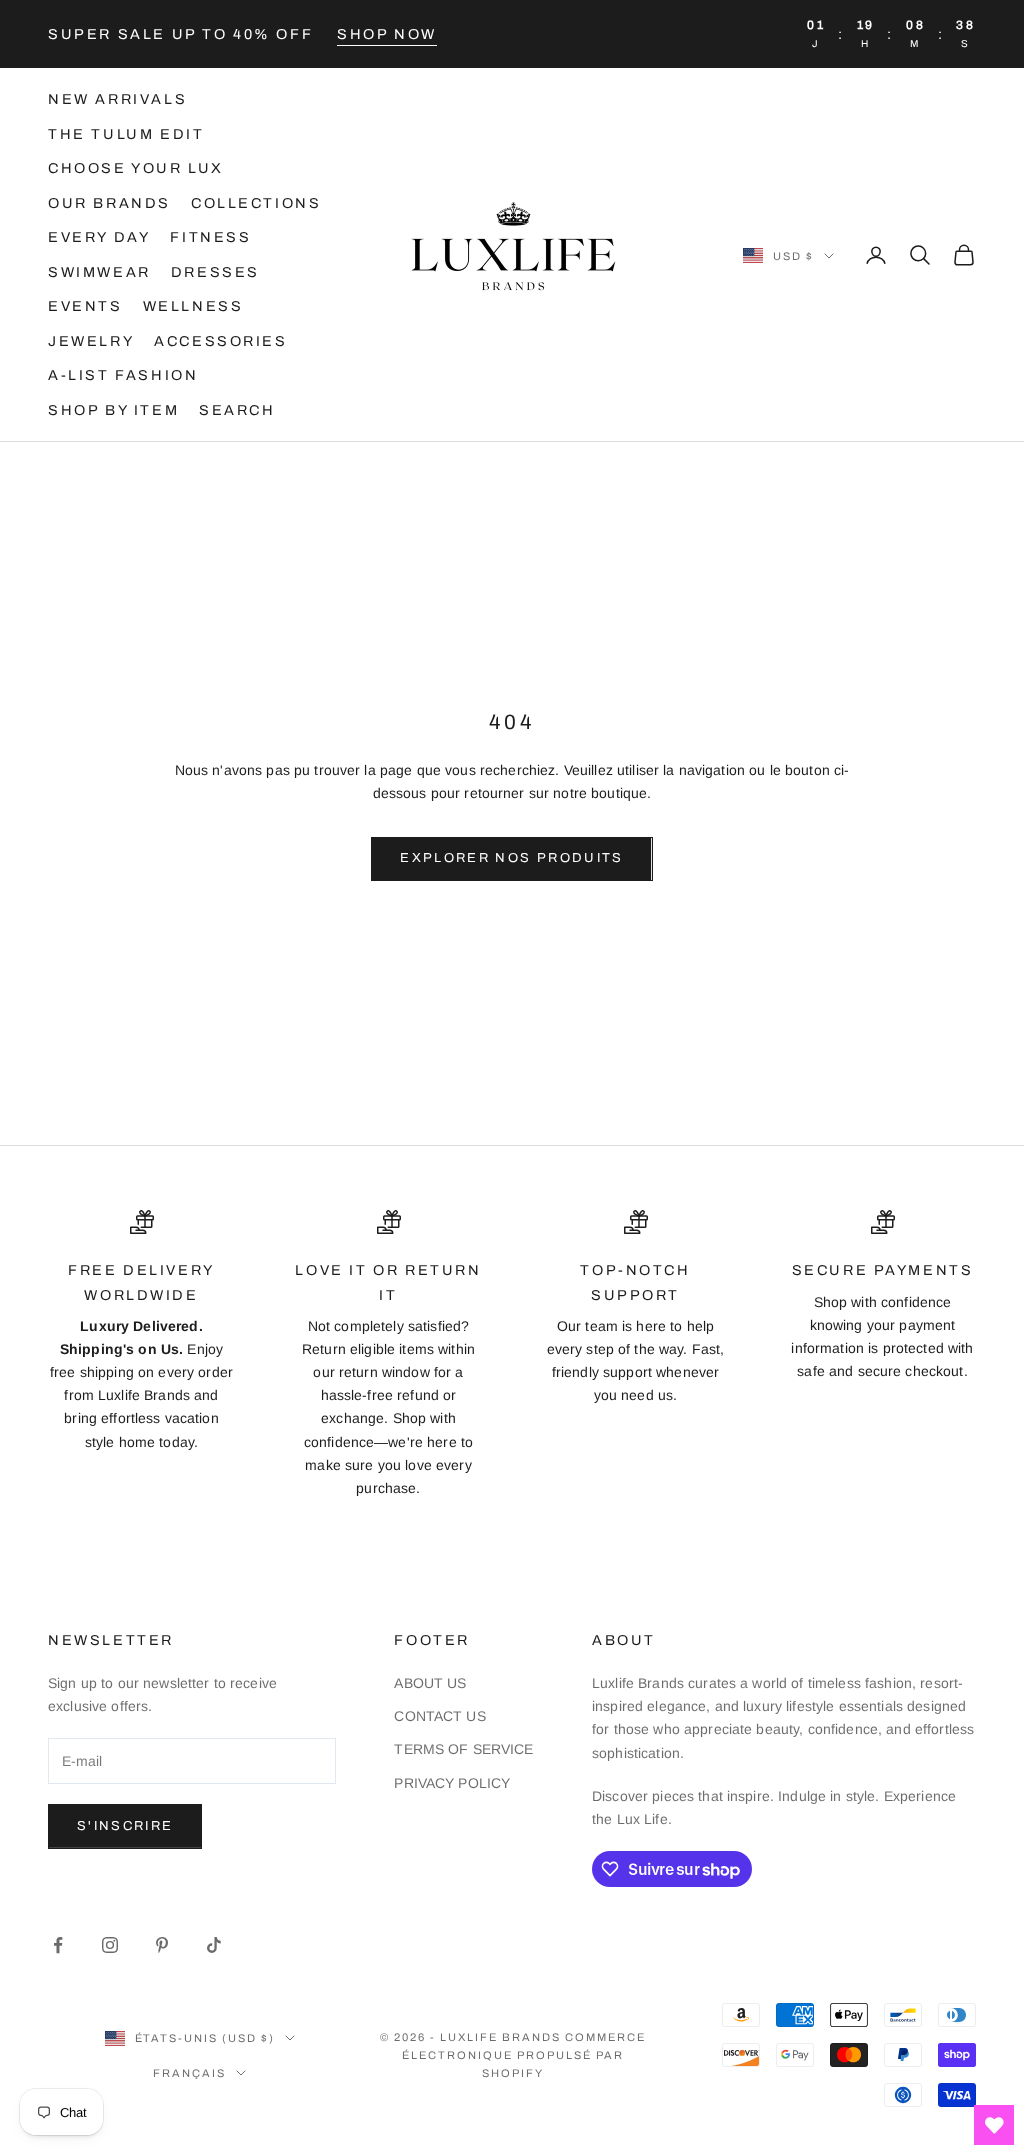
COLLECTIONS (256, 203)
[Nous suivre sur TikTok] (214, 1945)
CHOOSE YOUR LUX (136, 168)
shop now (387, 34)
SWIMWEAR (99, 272)
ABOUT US (430, 1683)
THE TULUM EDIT (126, 134)
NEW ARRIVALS (117, 99)
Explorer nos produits (511, 858)
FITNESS (210, 237)
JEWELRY (91, 341)
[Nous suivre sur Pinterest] (162, 1945)
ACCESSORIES (221, 341)
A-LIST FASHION (123, 375)
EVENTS (85, 306)
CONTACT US (439, 1716)
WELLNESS (193, 306)
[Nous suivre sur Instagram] (110, 1945)
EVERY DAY (99, 237)
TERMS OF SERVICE (463, 1749)
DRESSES (215, 272)
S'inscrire (125, 1826)
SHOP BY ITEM (113, 410)
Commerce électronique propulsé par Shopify (523, 2055)
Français (189, 2073)
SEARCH (237, 410)
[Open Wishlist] (994, 2125)
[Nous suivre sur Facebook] (58, 1945)
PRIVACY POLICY (452, 1783)
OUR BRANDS (109, 203)
